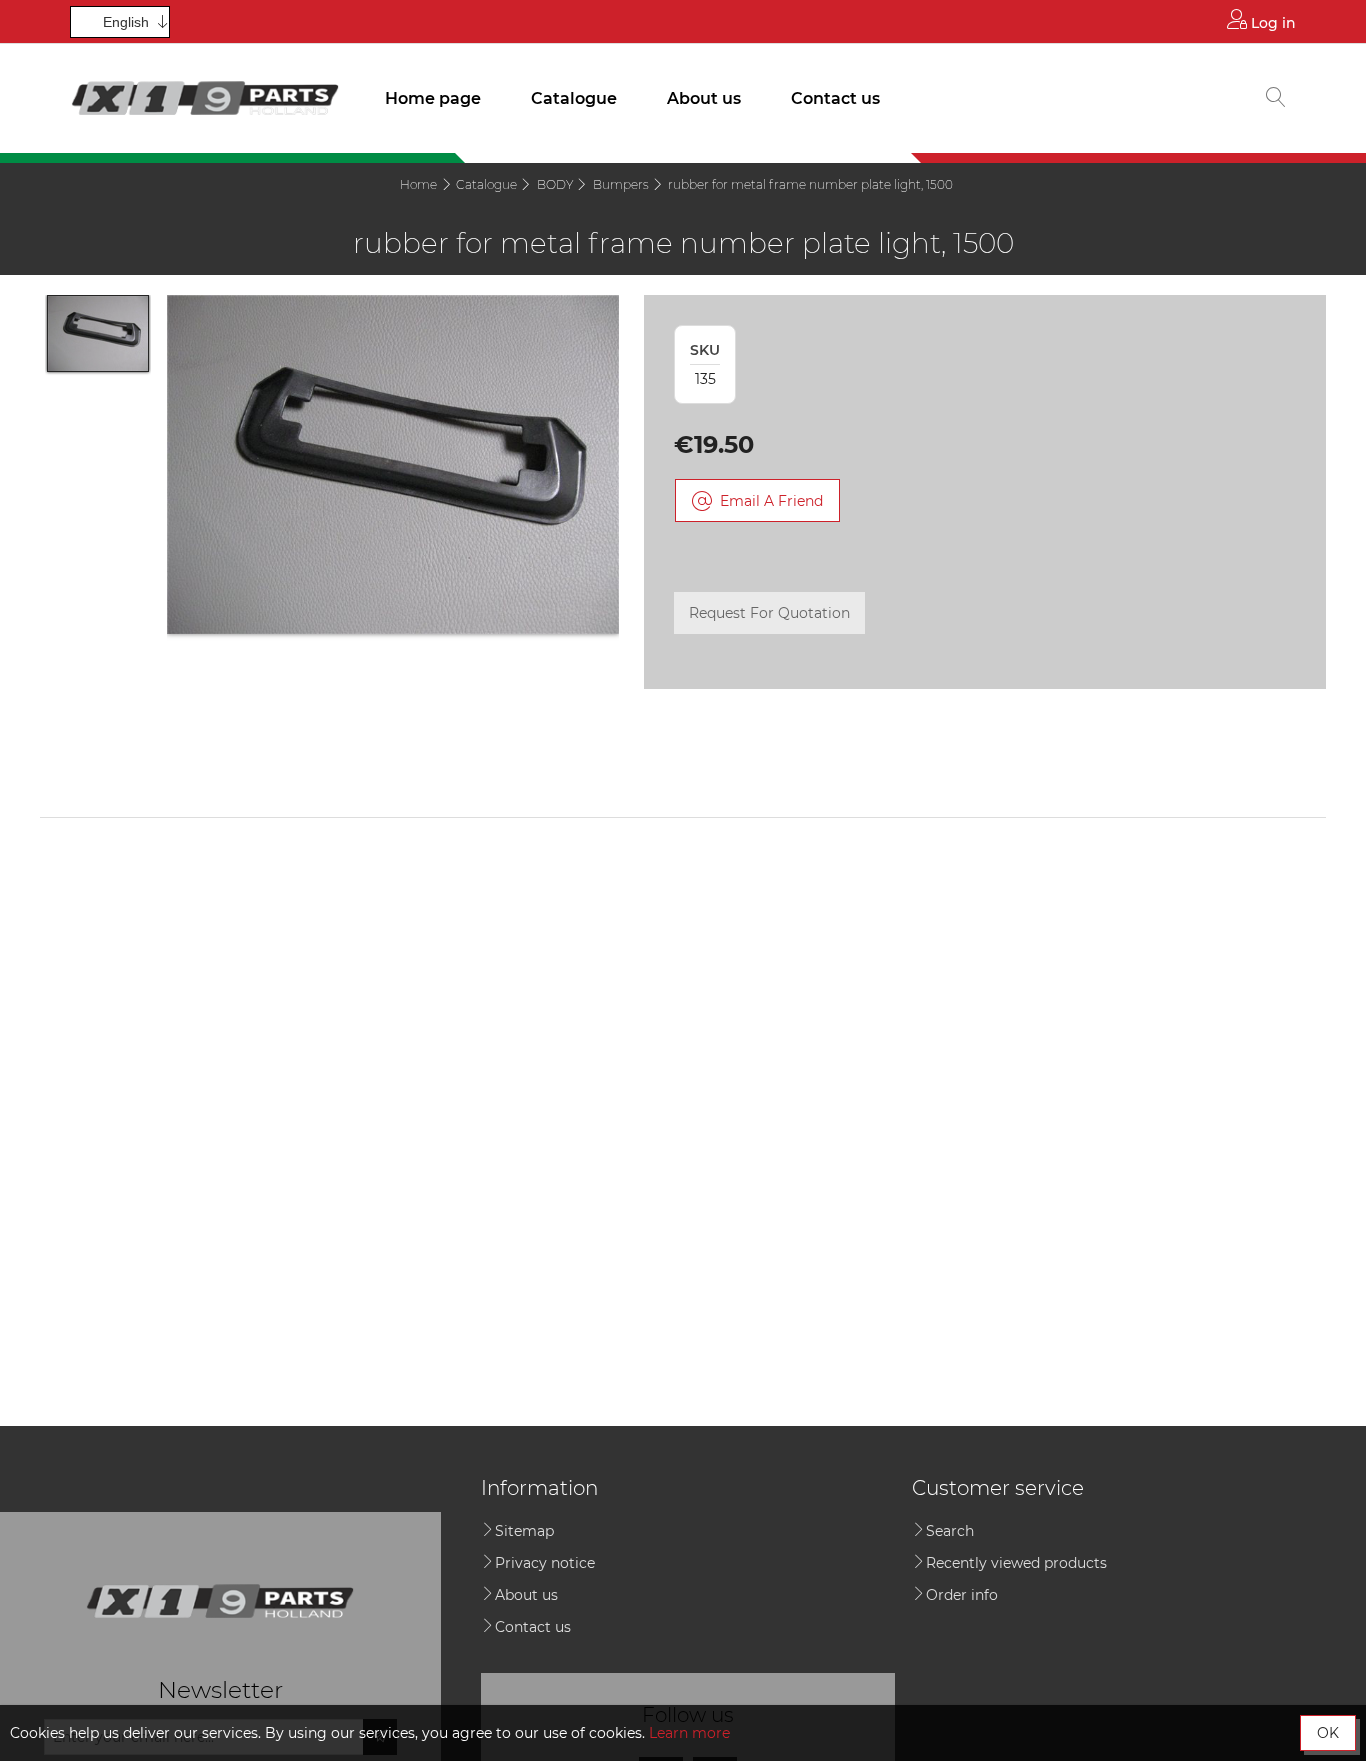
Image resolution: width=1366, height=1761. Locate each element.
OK (1328, 1733)
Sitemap (524, 1531)
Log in (1271, 23)
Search (950, 1531)
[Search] (1276, 99)
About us (704, 98)
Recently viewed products (1016, 1563)
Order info (962, 1595)
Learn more (689, 1733)
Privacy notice (545, 1563)
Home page (433, 98)
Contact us (835, 98)
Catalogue (574, 98)
